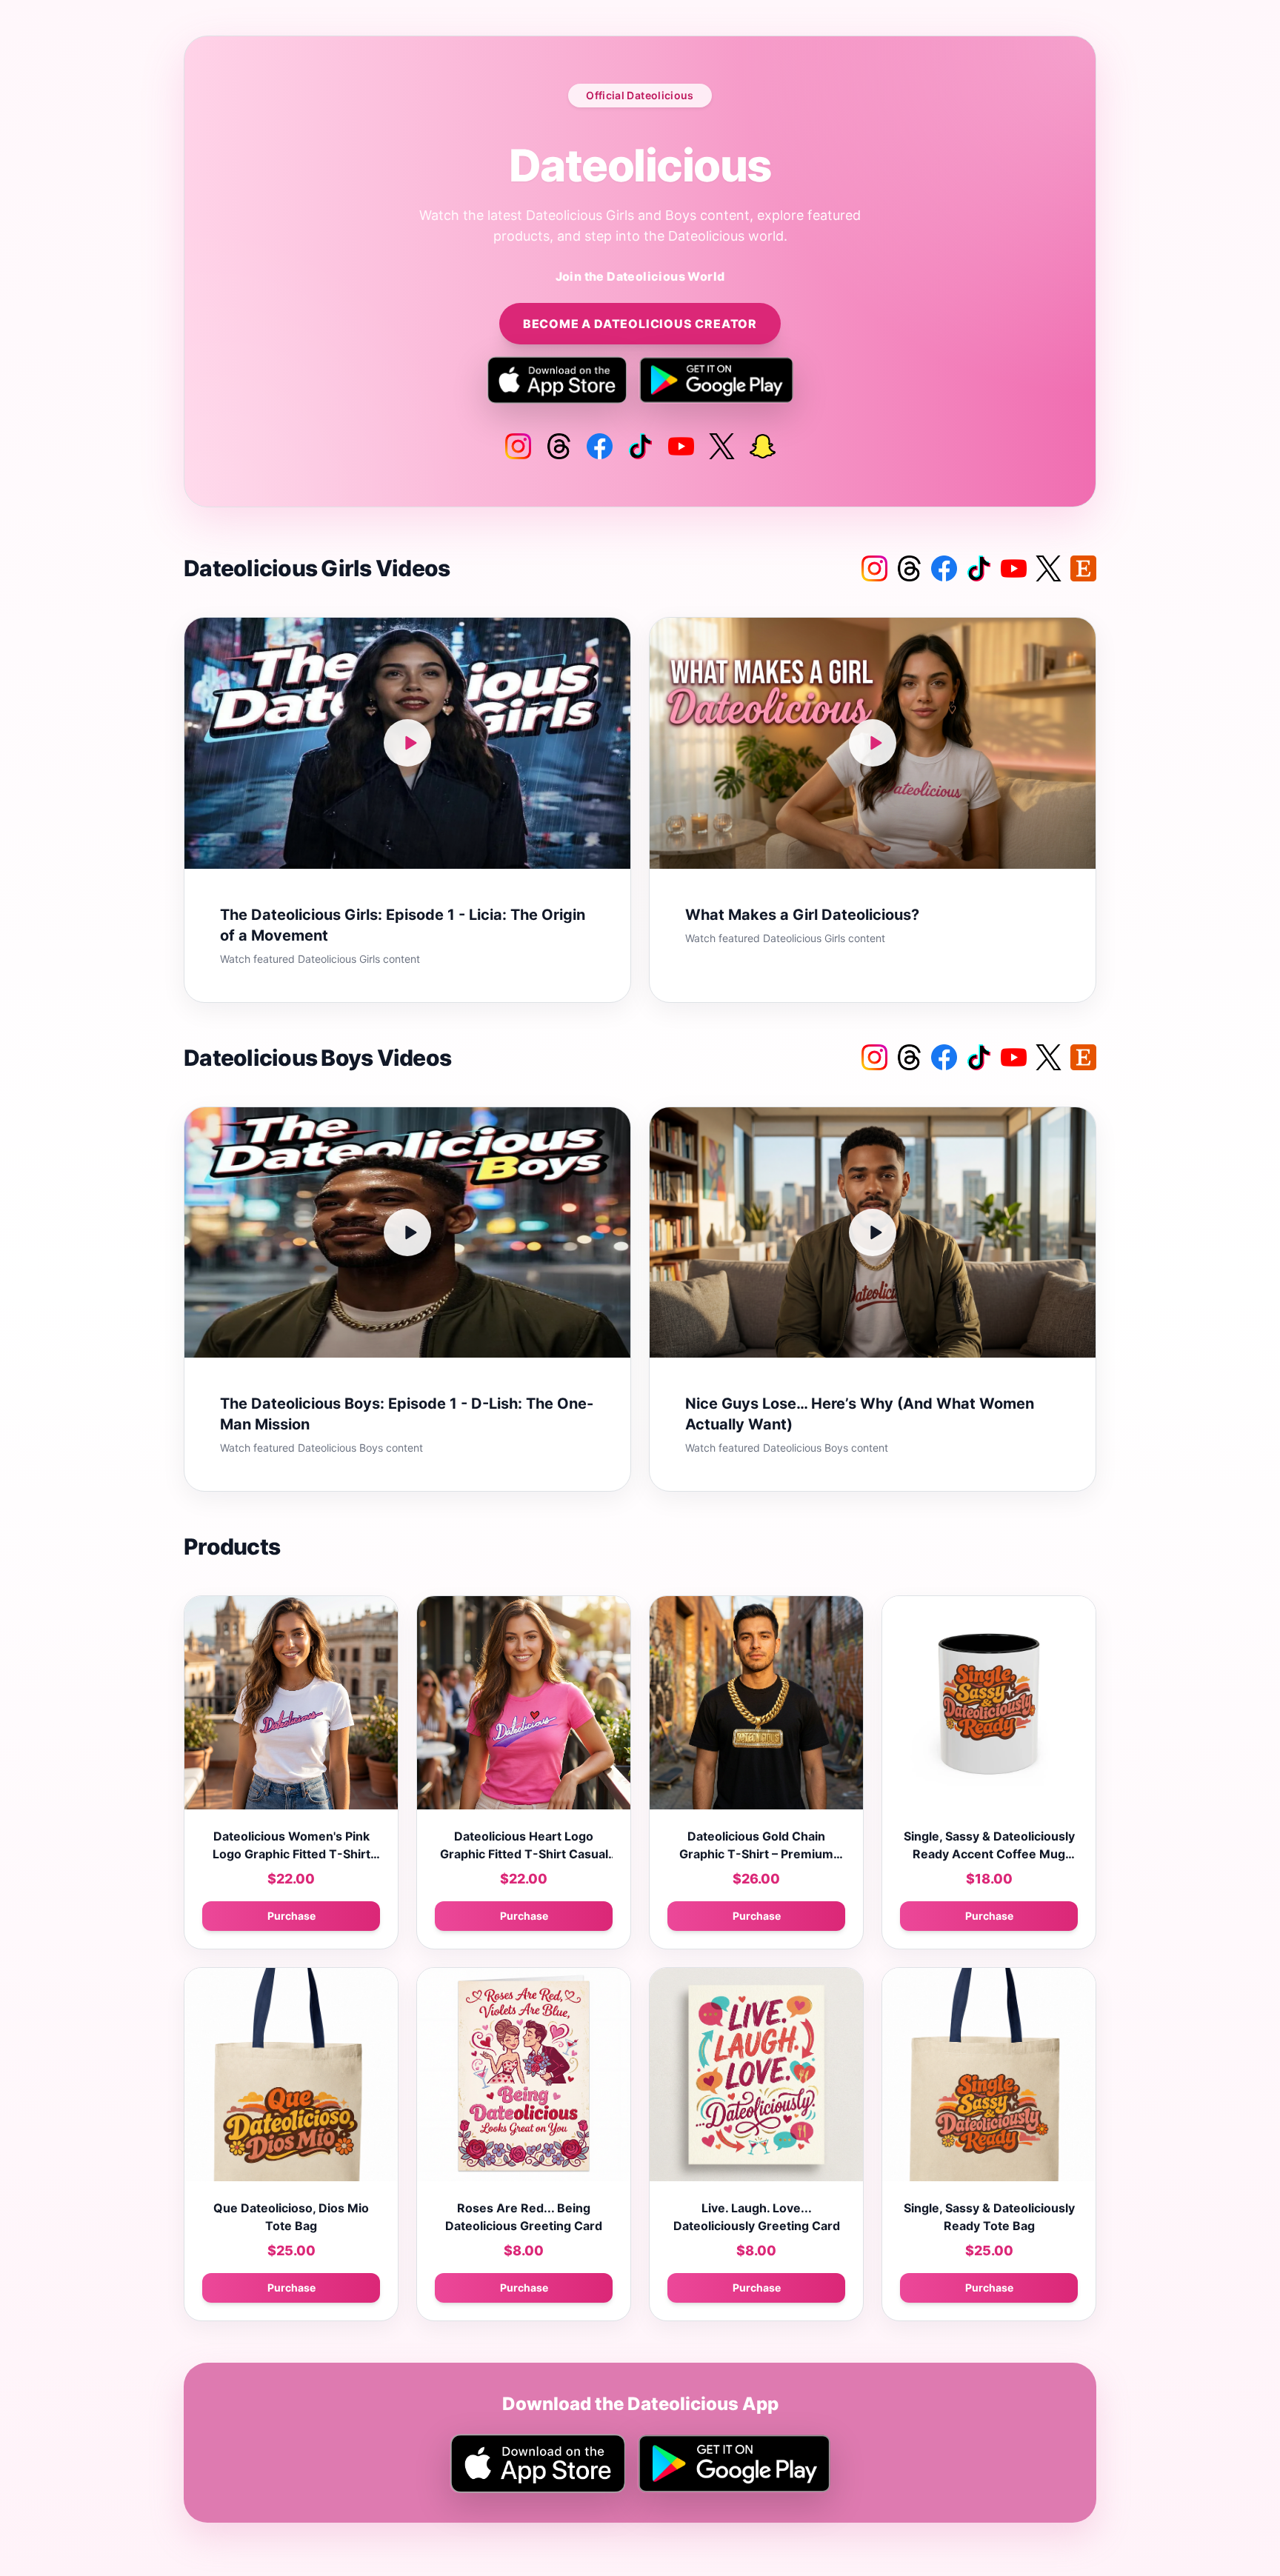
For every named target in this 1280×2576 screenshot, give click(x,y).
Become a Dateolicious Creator (640, 324)
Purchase (291, 1916)
